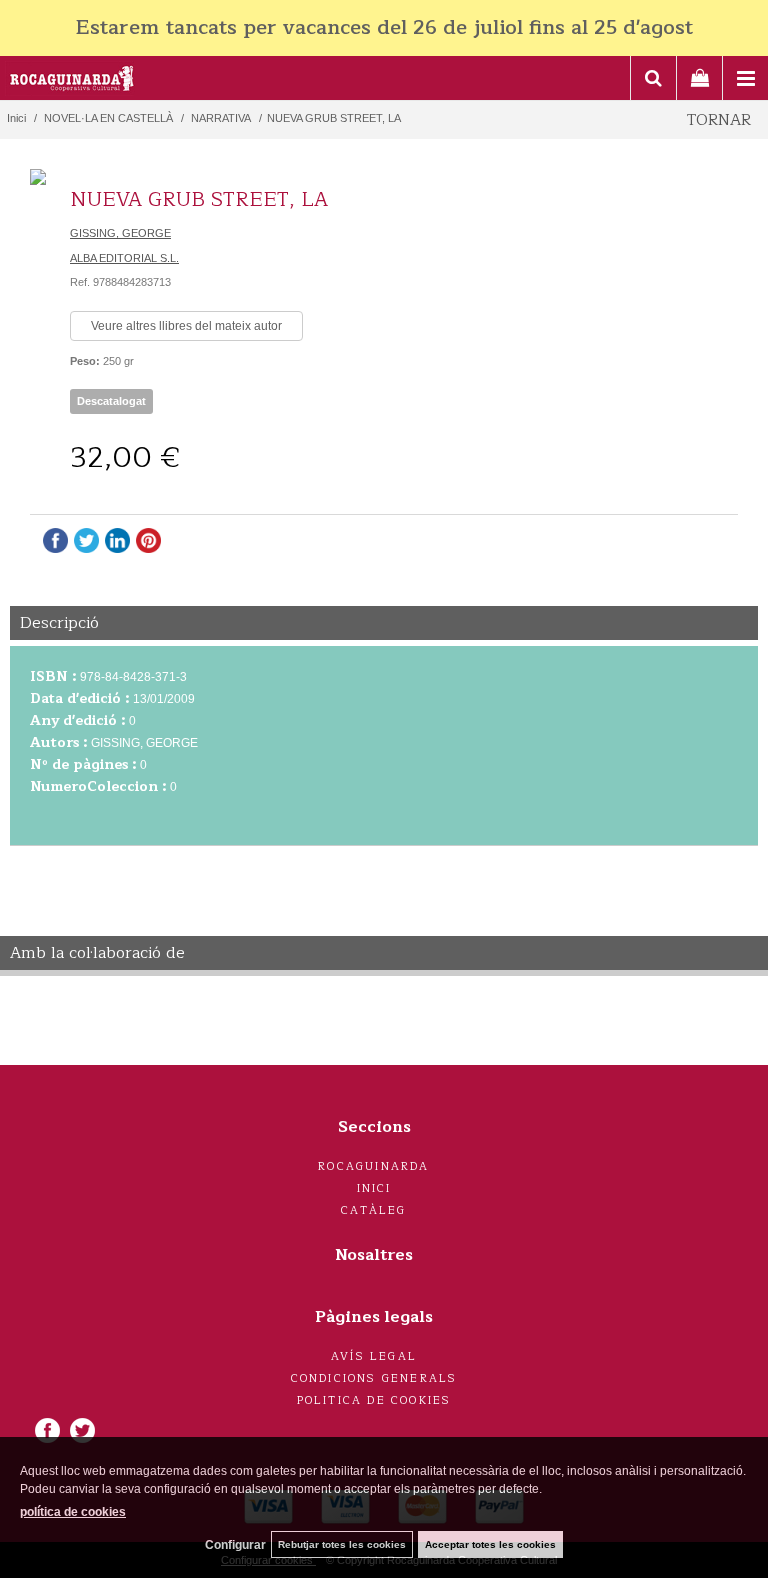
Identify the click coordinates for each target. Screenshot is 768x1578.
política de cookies (73, 1512)
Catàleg (373, 1210)
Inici (374, 1188)
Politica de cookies (374, 1400)
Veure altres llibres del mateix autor (186, 326)
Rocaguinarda (373, 1166)
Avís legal (374, 1356)
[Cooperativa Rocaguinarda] (72, 81)
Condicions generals (374, 1378)
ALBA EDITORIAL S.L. (124, 258)
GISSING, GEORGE (120, 233)
